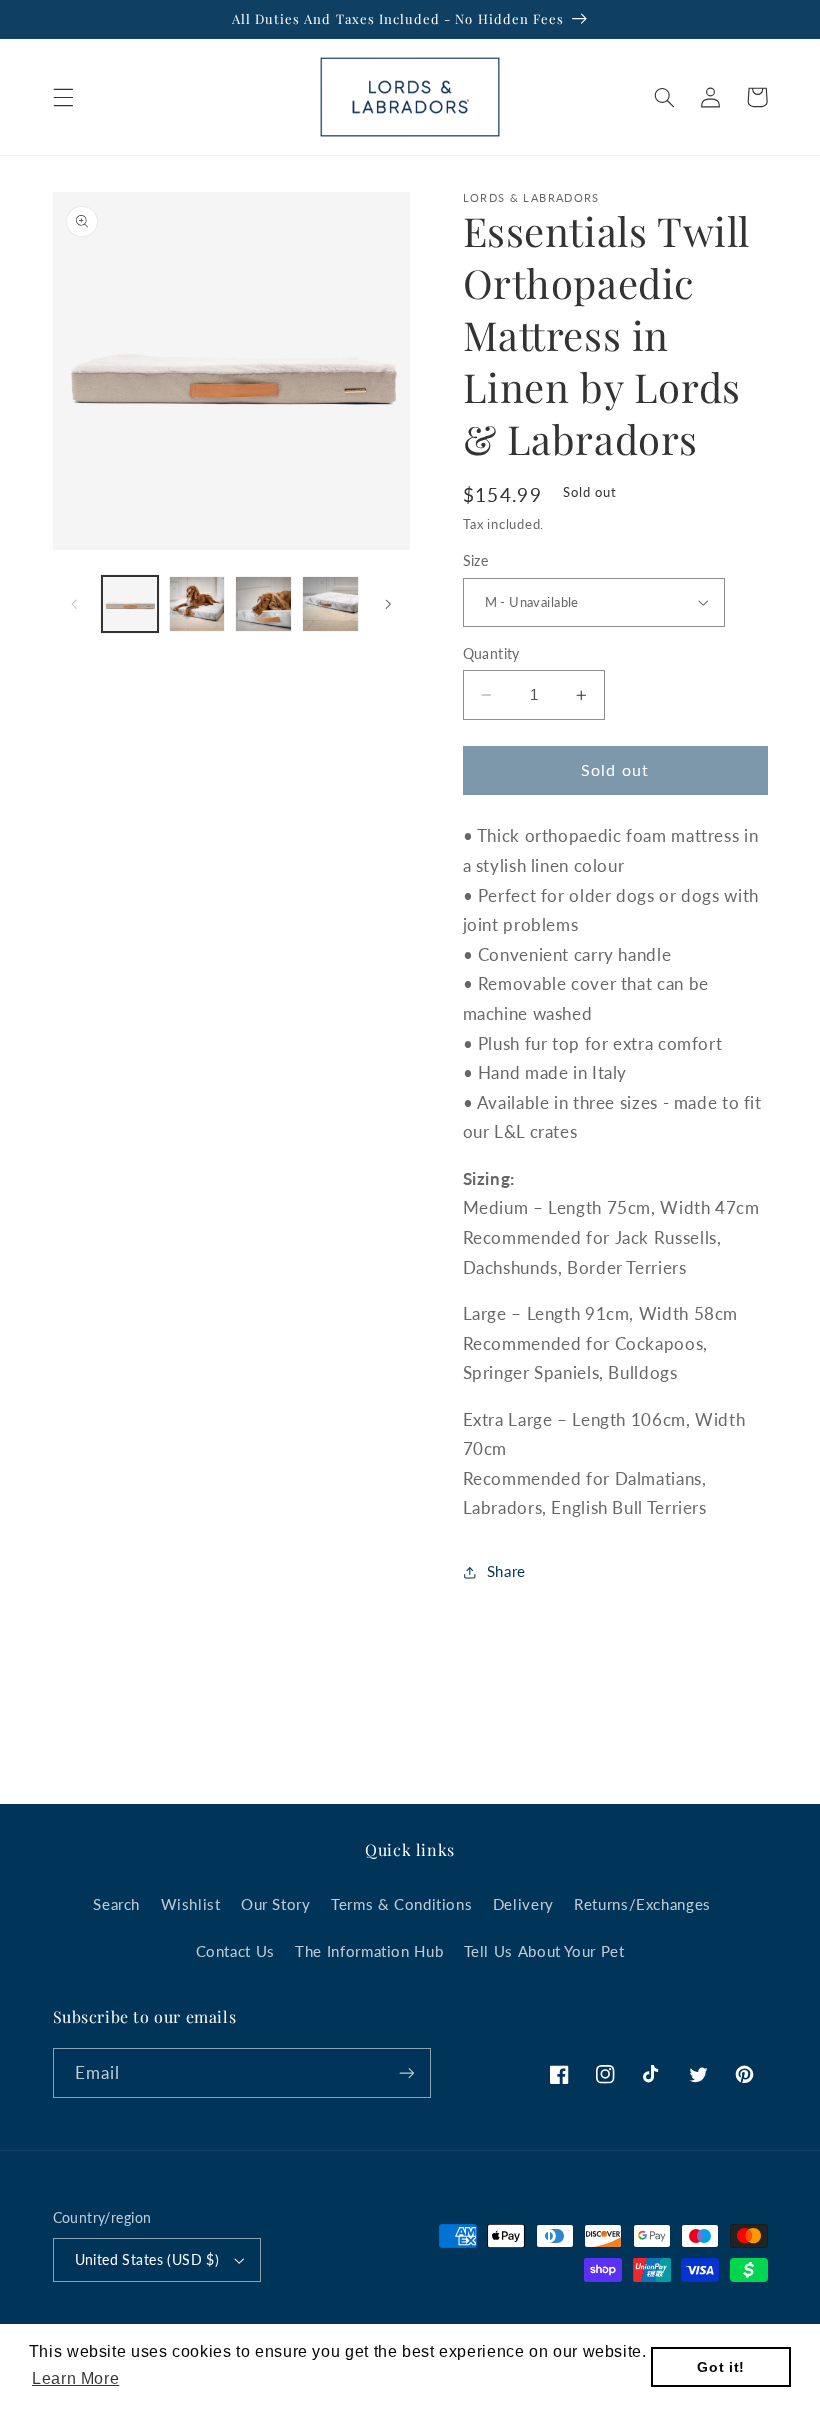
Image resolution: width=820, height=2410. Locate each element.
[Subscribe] (406, 2072)
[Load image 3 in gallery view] (263, 604)
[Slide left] (75, 604)
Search (116, 1904)
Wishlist (191, 1904)
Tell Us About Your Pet (544, 1951)
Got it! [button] (720, 2367)
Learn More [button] (75, 2378)
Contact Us (235, 1951)
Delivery (523, 1904)
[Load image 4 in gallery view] (330, 604)
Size (476, 561)
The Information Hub (369, 1951)
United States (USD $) (147, 2260)
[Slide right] (388, 604)
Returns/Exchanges (642, 1904)
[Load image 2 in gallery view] (197, 604)
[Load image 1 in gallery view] (130, 604)
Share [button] (506, 1571)
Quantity (491, 654)
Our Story (276, 1904)
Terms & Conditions (401, 1904)
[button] (63, 97)
